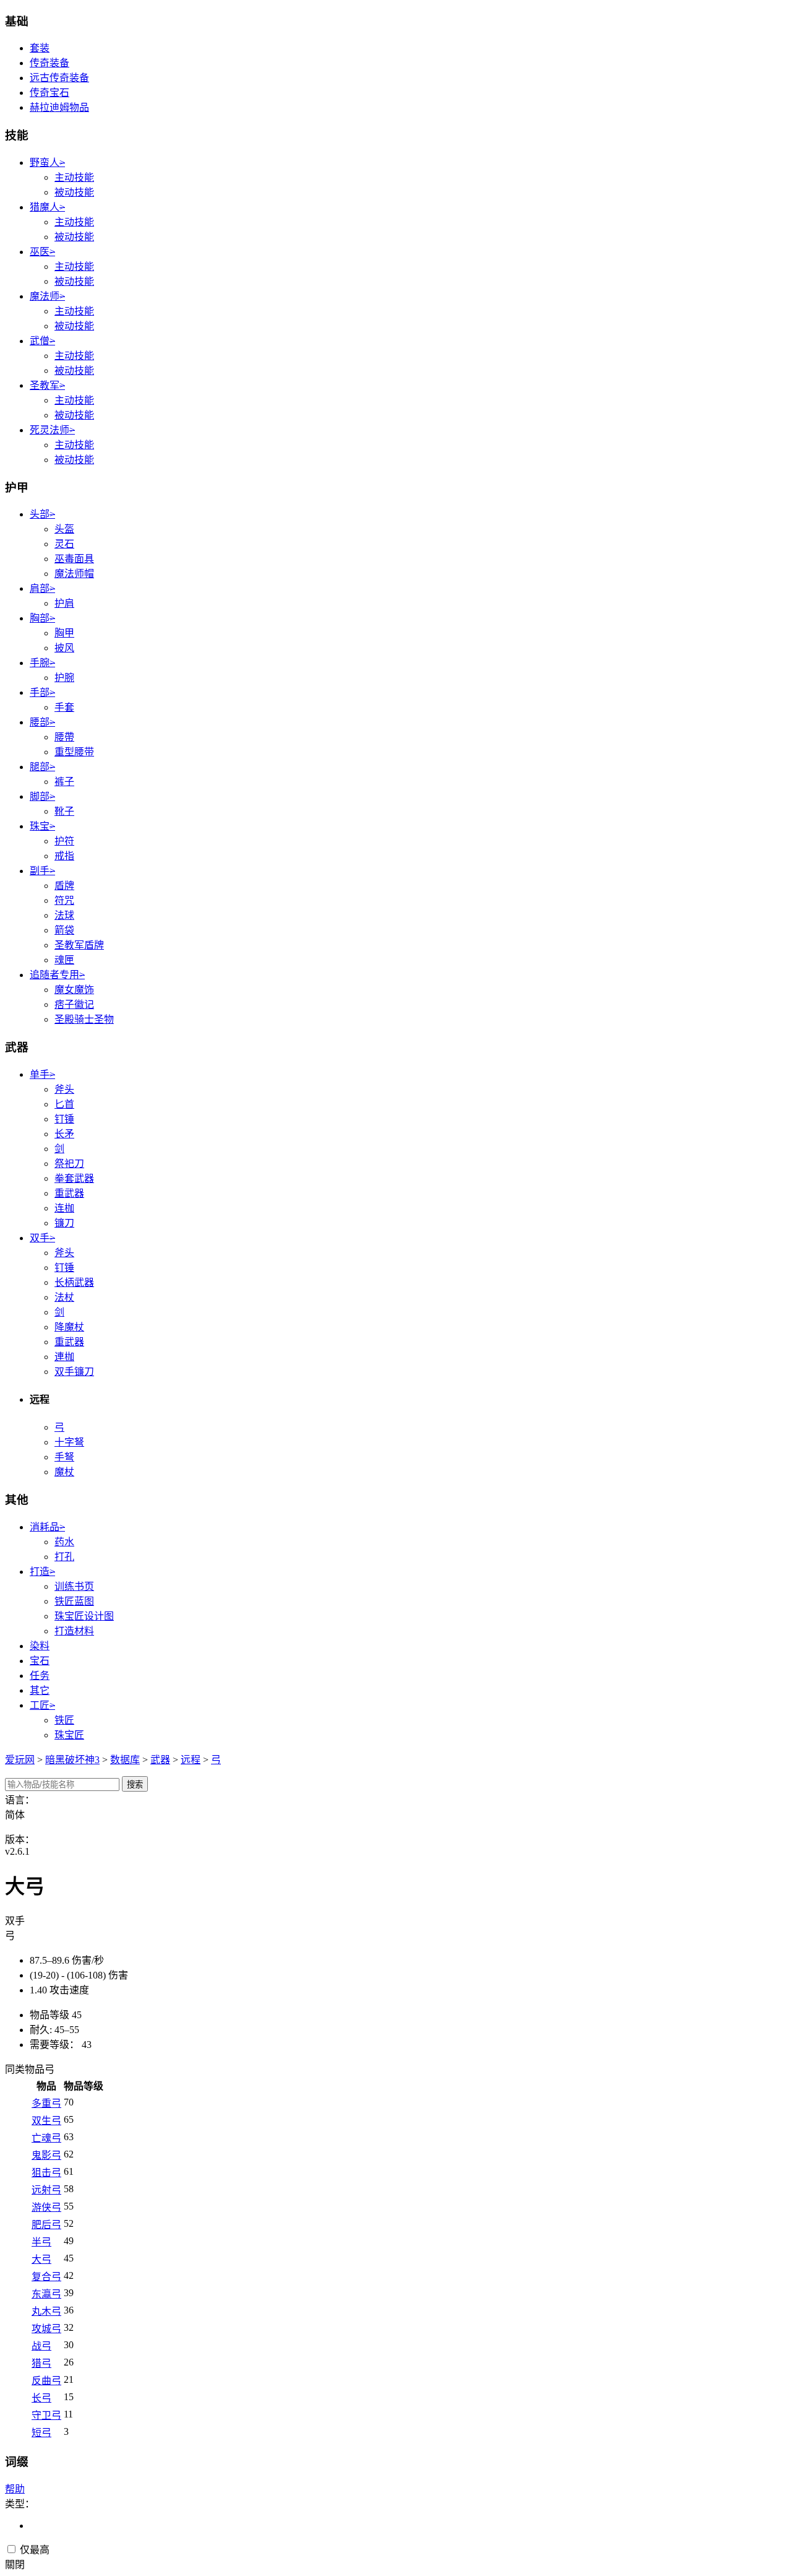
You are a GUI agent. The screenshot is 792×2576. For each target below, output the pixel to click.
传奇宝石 (49, 93)
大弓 (41, 2259)
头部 (42, 514)
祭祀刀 (69, 1164)
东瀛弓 (46, 2294)
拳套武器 (74, 1178)
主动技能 (74, 177)
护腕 (64, 678)
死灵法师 (52, 430)
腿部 (42, 767)
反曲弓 (46, 2381)
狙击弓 (46, 2173)
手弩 (64, 1457)
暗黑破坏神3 (72, 1760)
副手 (42, 871)
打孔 (64, 1557)
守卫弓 (46, 2415)
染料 (40, 1646)
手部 (42, 692)
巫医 (42, 252)
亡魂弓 (46, 2138)
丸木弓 (46, 2311)
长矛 (64, 1134)
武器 (160, 1760)
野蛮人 (47, 163)
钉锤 (64, 1119)
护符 (64, 841)
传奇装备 (49, 63)
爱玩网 (20, 1760)
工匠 (42, 1705)
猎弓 (41, 2363)
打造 (42, 1572)
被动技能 (74, 192)
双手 (42, 1238)
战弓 (41, 2346)
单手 (42, 1074)
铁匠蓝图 (74, 1601)
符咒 (64, 900)
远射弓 (46, 2190)
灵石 (64, 544)
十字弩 (69, 1442)
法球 (64, 915)
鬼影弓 (46, 2155)
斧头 (64, 1089)
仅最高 (33, 2550)
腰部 (42, 722)
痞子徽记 (74, 1004)
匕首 (64, 1104)
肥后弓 (46, 2225)
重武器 (69, 1193)
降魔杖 (69, 1327)
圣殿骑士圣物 (84, 1019)
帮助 (15, 2489)
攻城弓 (46, 2329)
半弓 (41, 2242)
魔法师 (47, 296)
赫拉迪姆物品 (59, 107)
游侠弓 (46, 2207)
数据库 (125, 1760)
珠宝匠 (69, 1735)
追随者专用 (57, 975)
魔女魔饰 (74, 990)
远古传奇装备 (59, 78)
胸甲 (64, 633)
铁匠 (64, 1720)
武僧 (42, 341)
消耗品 (47, 1527)
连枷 (64, 1208)
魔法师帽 (74, 574)
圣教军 (47, 385)
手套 (64, 707)
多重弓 (46, 2103)
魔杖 (64, 1472)
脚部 (42, 796)
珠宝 (42, 826)
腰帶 (64, 737)
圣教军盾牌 (79, 945)
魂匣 (64, 960)
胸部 (42, 618)
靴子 (64, 811)
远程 (191, 1760)
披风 (64, 648)
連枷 (64, 1357)
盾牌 (64, 886)
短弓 (41, 2433)
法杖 (64, 1297)
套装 (40, 48)
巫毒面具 (74, 559)
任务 (40, 1676)
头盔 (64, 529)
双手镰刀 (74, 1372)
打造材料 (74, 1631)
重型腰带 (74, 752)
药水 (64, 1542)
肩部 (42, 588)
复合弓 (46, 2277)
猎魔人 (47, 207)
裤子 (64, 782)
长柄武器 (74, 1282)
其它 (40, 1690)
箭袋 (64, 930)
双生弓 (46, 2121)
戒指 (64, 856)
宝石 (40, 1661)
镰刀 (64, 1223)
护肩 (64, 603)
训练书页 (74, 1586)
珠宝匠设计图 (84, 1616)
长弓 (41, 2398)
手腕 (42, 663)
